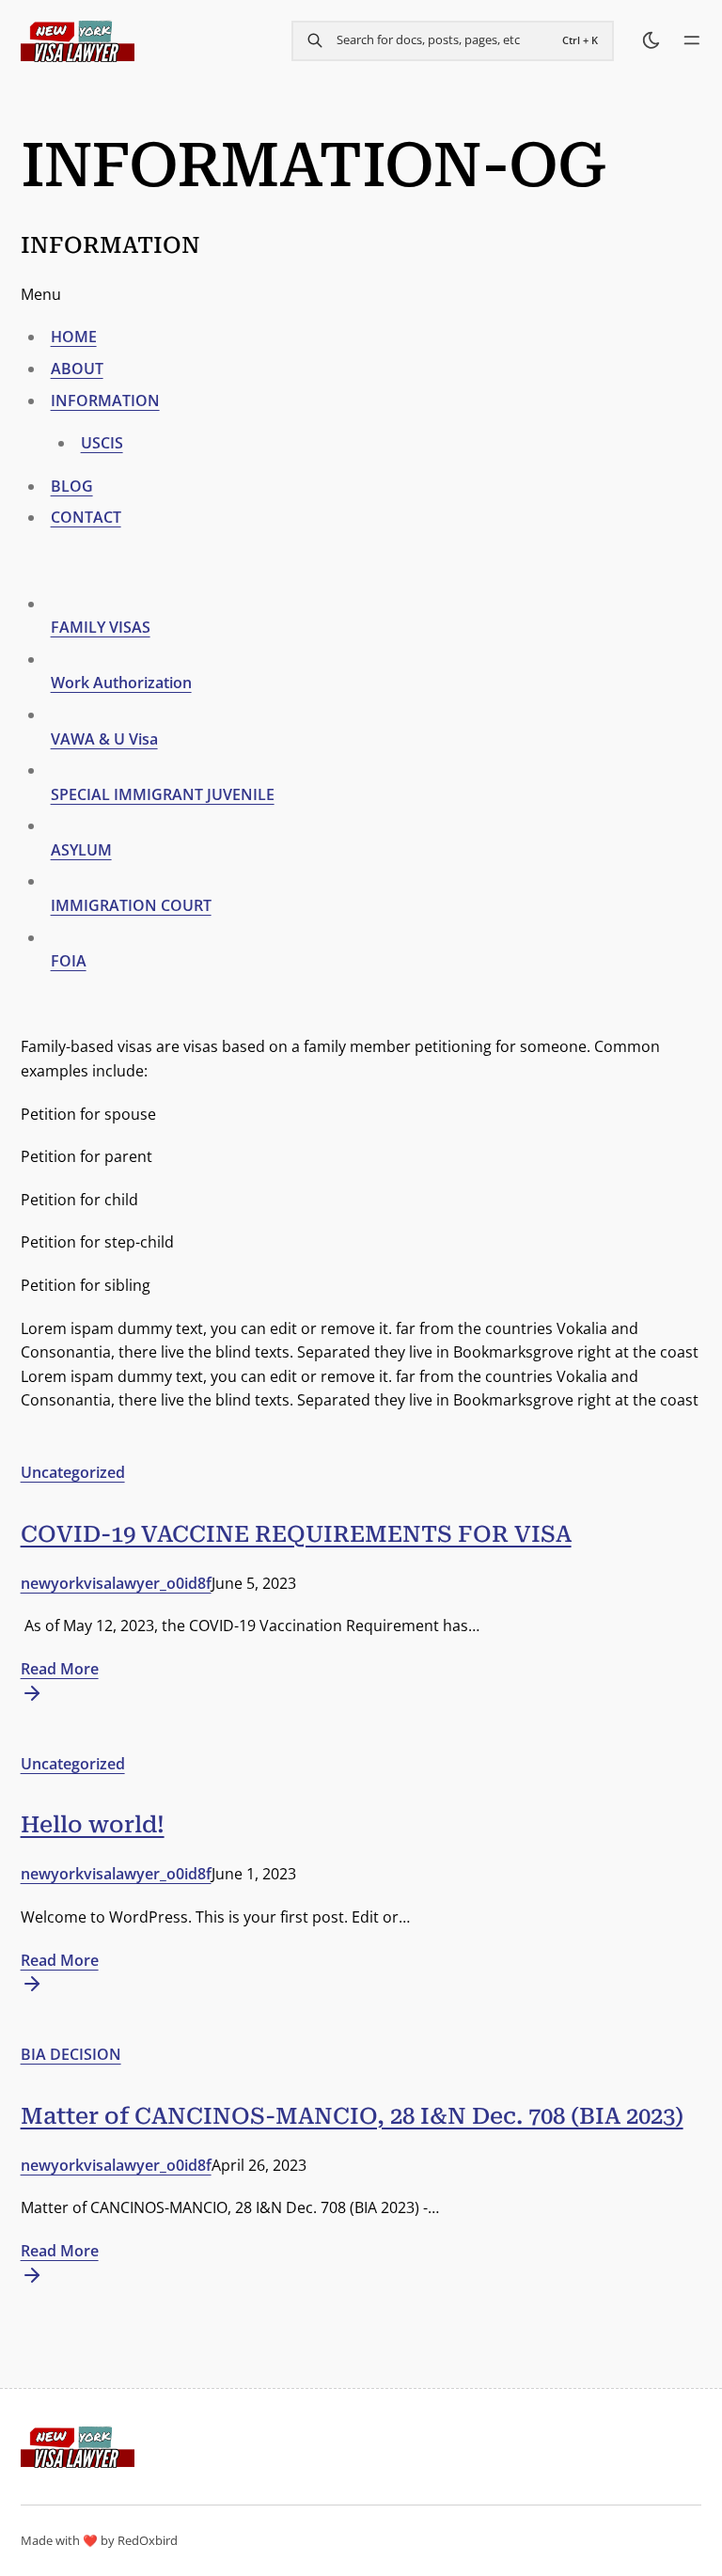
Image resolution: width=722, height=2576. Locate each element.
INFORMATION (105, 401)
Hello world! (93, 1825)
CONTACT (86, 517)
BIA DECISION (71, 2054)
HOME (74, 337)
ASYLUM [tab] (81, 850)
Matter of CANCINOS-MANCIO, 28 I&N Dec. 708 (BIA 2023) (352, 2116)
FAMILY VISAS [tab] (101, 627)
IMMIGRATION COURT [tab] (131, 905)
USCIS (102, 443)
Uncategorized (73, 1472)
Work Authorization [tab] (121, 683)
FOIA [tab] (69, 961)
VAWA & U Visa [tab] (104, 739)
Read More (60, 1669)
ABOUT (77, 369)
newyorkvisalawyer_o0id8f (116, 1583)
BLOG (72, 486)
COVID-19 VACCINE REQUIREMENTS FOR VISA (296, 1534)
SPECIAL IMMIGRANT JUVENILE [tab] (163, 794)
